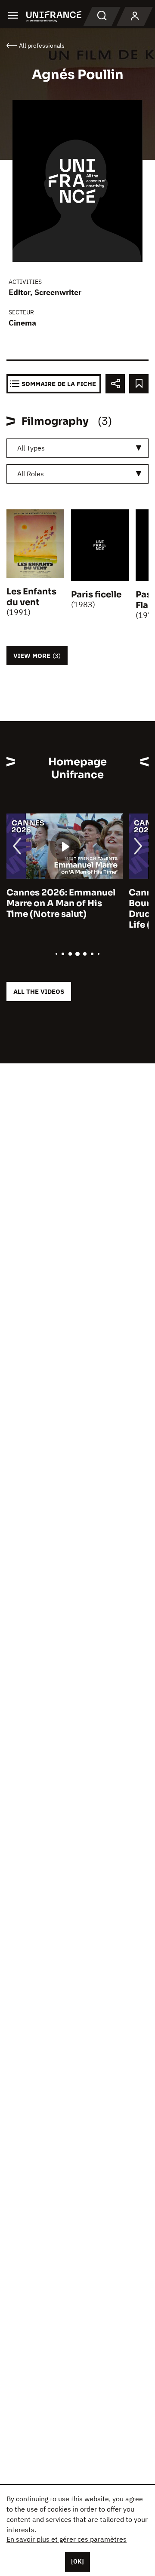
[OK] (77, 2561)
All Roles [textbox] (31, 474)
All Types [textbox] (31, 448)
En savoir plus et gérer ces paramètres (67, 2539)
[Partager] (115, 384)
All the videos (39, 991)
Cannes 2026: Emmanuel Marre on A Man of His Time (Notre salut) (61, 903)
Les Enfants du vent (31, 597)
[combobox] (77, 448)
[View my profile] (135, 16)
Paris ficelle (96, 595)
